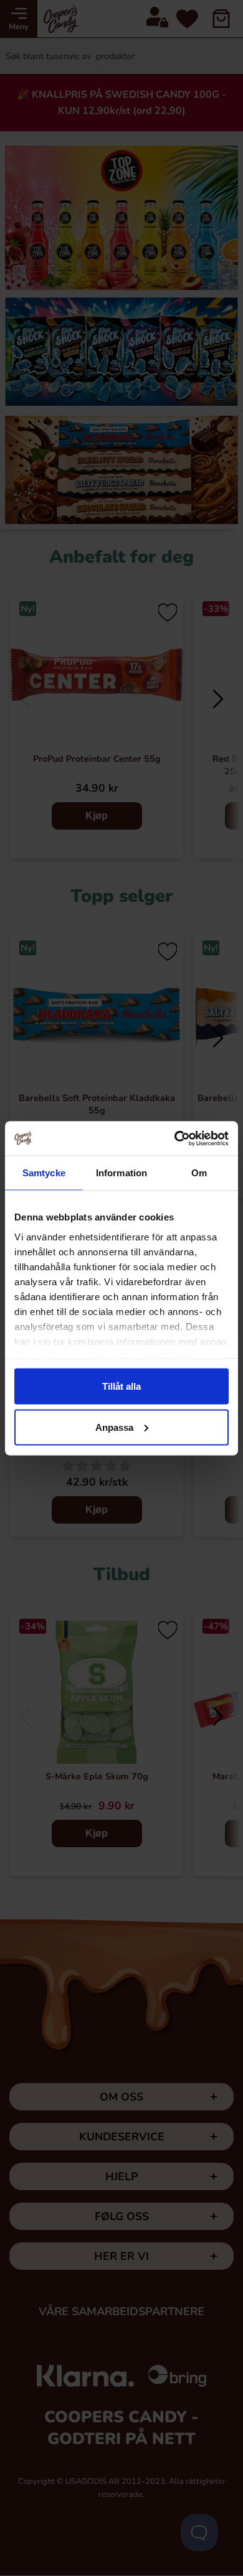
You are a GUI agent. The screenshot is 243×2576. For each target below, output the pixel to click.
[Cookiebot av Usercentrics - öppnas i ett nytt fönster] (175, 1138)
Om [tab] (199, 1173)
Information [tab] (121, 1173)
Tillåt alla (121, 1386)
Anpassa (114, 1427)
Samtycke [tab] (44, 1173)
